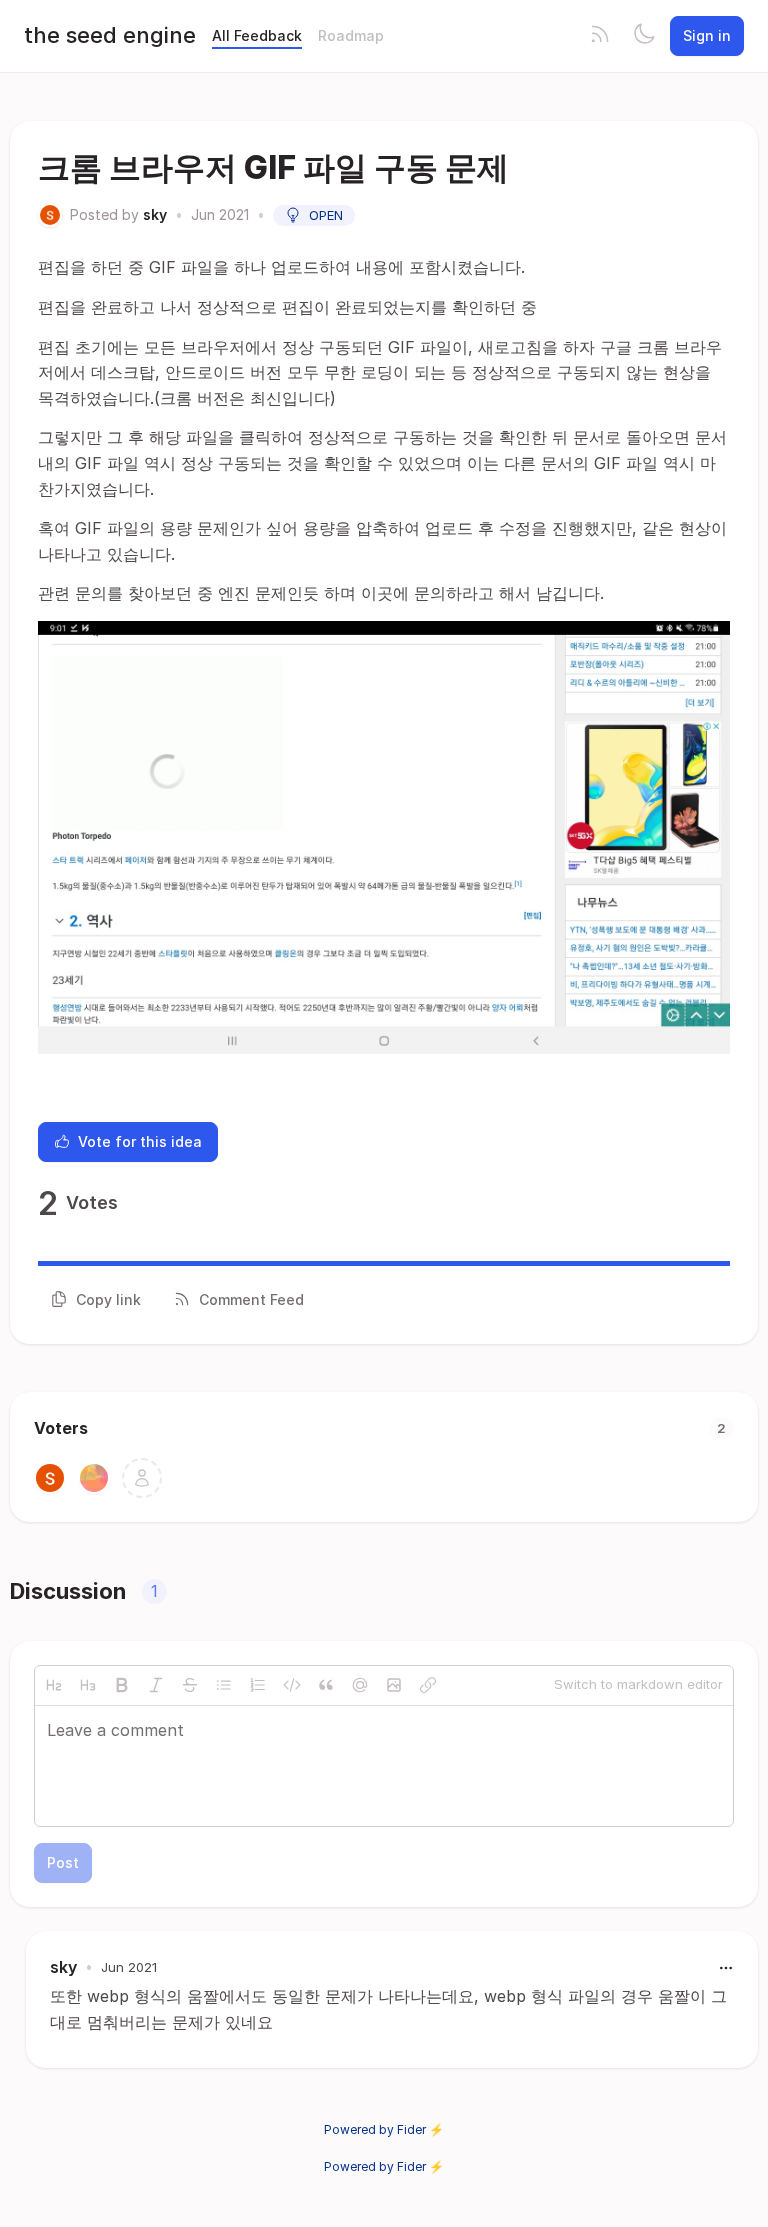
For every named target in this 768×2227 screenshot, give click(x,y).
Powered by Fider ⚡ (384, 2129)
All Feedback (257, 35)
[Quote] (326, 1685)
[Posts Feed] (600, 36)
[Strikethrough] (190, 1685)
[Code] (292, 1685)
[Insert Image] (394, 1685)
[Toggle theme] (644, 36)
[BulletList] (224, 1685)
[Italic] (156, 1685)
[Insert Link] (428, 1685)
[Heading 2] (54, 1685)
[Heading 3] (88, 1685)
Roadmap (351, 35)
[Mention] (360, 1685)
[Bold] (122, 1685)
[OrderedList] (258, 1685)
